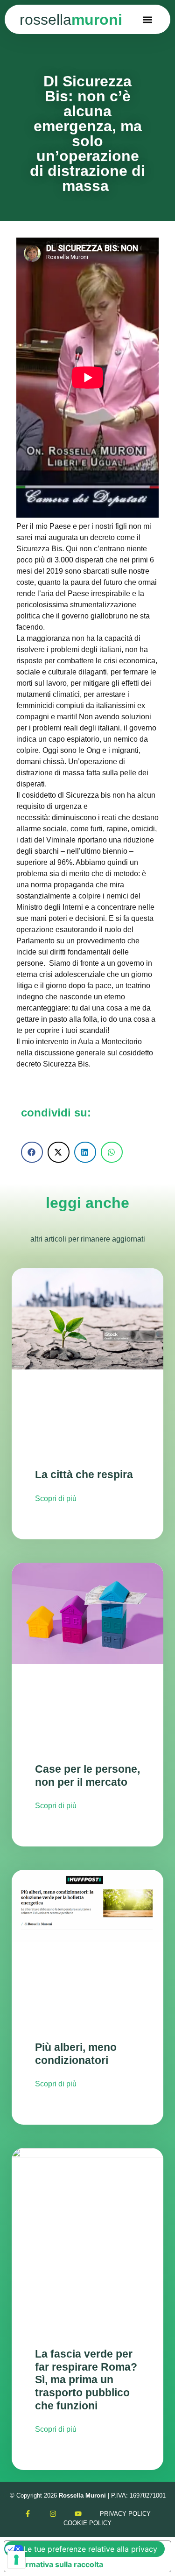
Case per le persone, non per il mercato (87, 1776)
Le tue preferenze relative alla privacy (90, 2549)
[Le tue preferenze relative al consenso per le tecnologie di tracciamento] (16, 2560)
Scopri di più (56, 1499)
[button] (148, 19)
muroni (71, 20)
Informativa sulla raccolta (57, 2564)
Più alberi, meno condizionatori (76, 2054)
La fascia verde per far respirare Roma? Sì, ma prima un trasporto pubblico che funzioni (86, 2380)
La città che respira (84, 1474)
